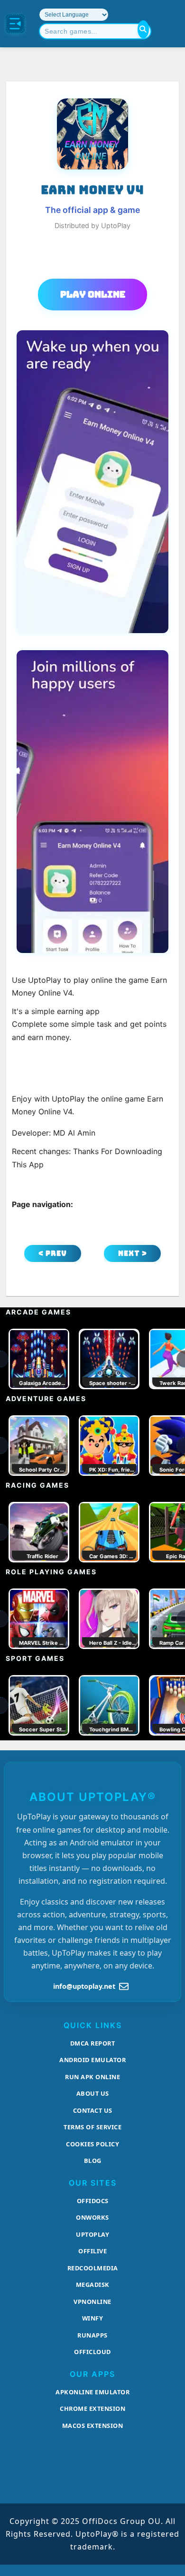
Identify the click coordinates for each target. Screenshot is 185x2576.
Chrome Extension (92, 2408)
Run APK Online (92, 2077)
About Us (93, 2093)
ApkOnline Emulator (92, 2392)
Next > (133, 1253)
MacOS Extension (93, 2426)
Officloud (92, 2352)
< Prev (53, 1253)
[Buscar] (143, 29)
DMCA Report (93, 2043)
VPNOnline (92, 2302)
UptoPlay (92, 2234)
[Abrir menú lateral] (15, 24)
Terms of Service (92, 2127)
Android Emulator (92, 2060)
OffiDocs (93, 2201)
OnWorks (92, 2217)
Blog (93, 2161)
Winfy (93, 2318)
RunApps (92, 2335)
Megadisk (93, 2285)
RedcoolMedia (93, 2268)
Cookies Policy (92, 2144)
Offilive (92, 2251)
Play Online (93, 294)
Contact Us (93, 2110)
